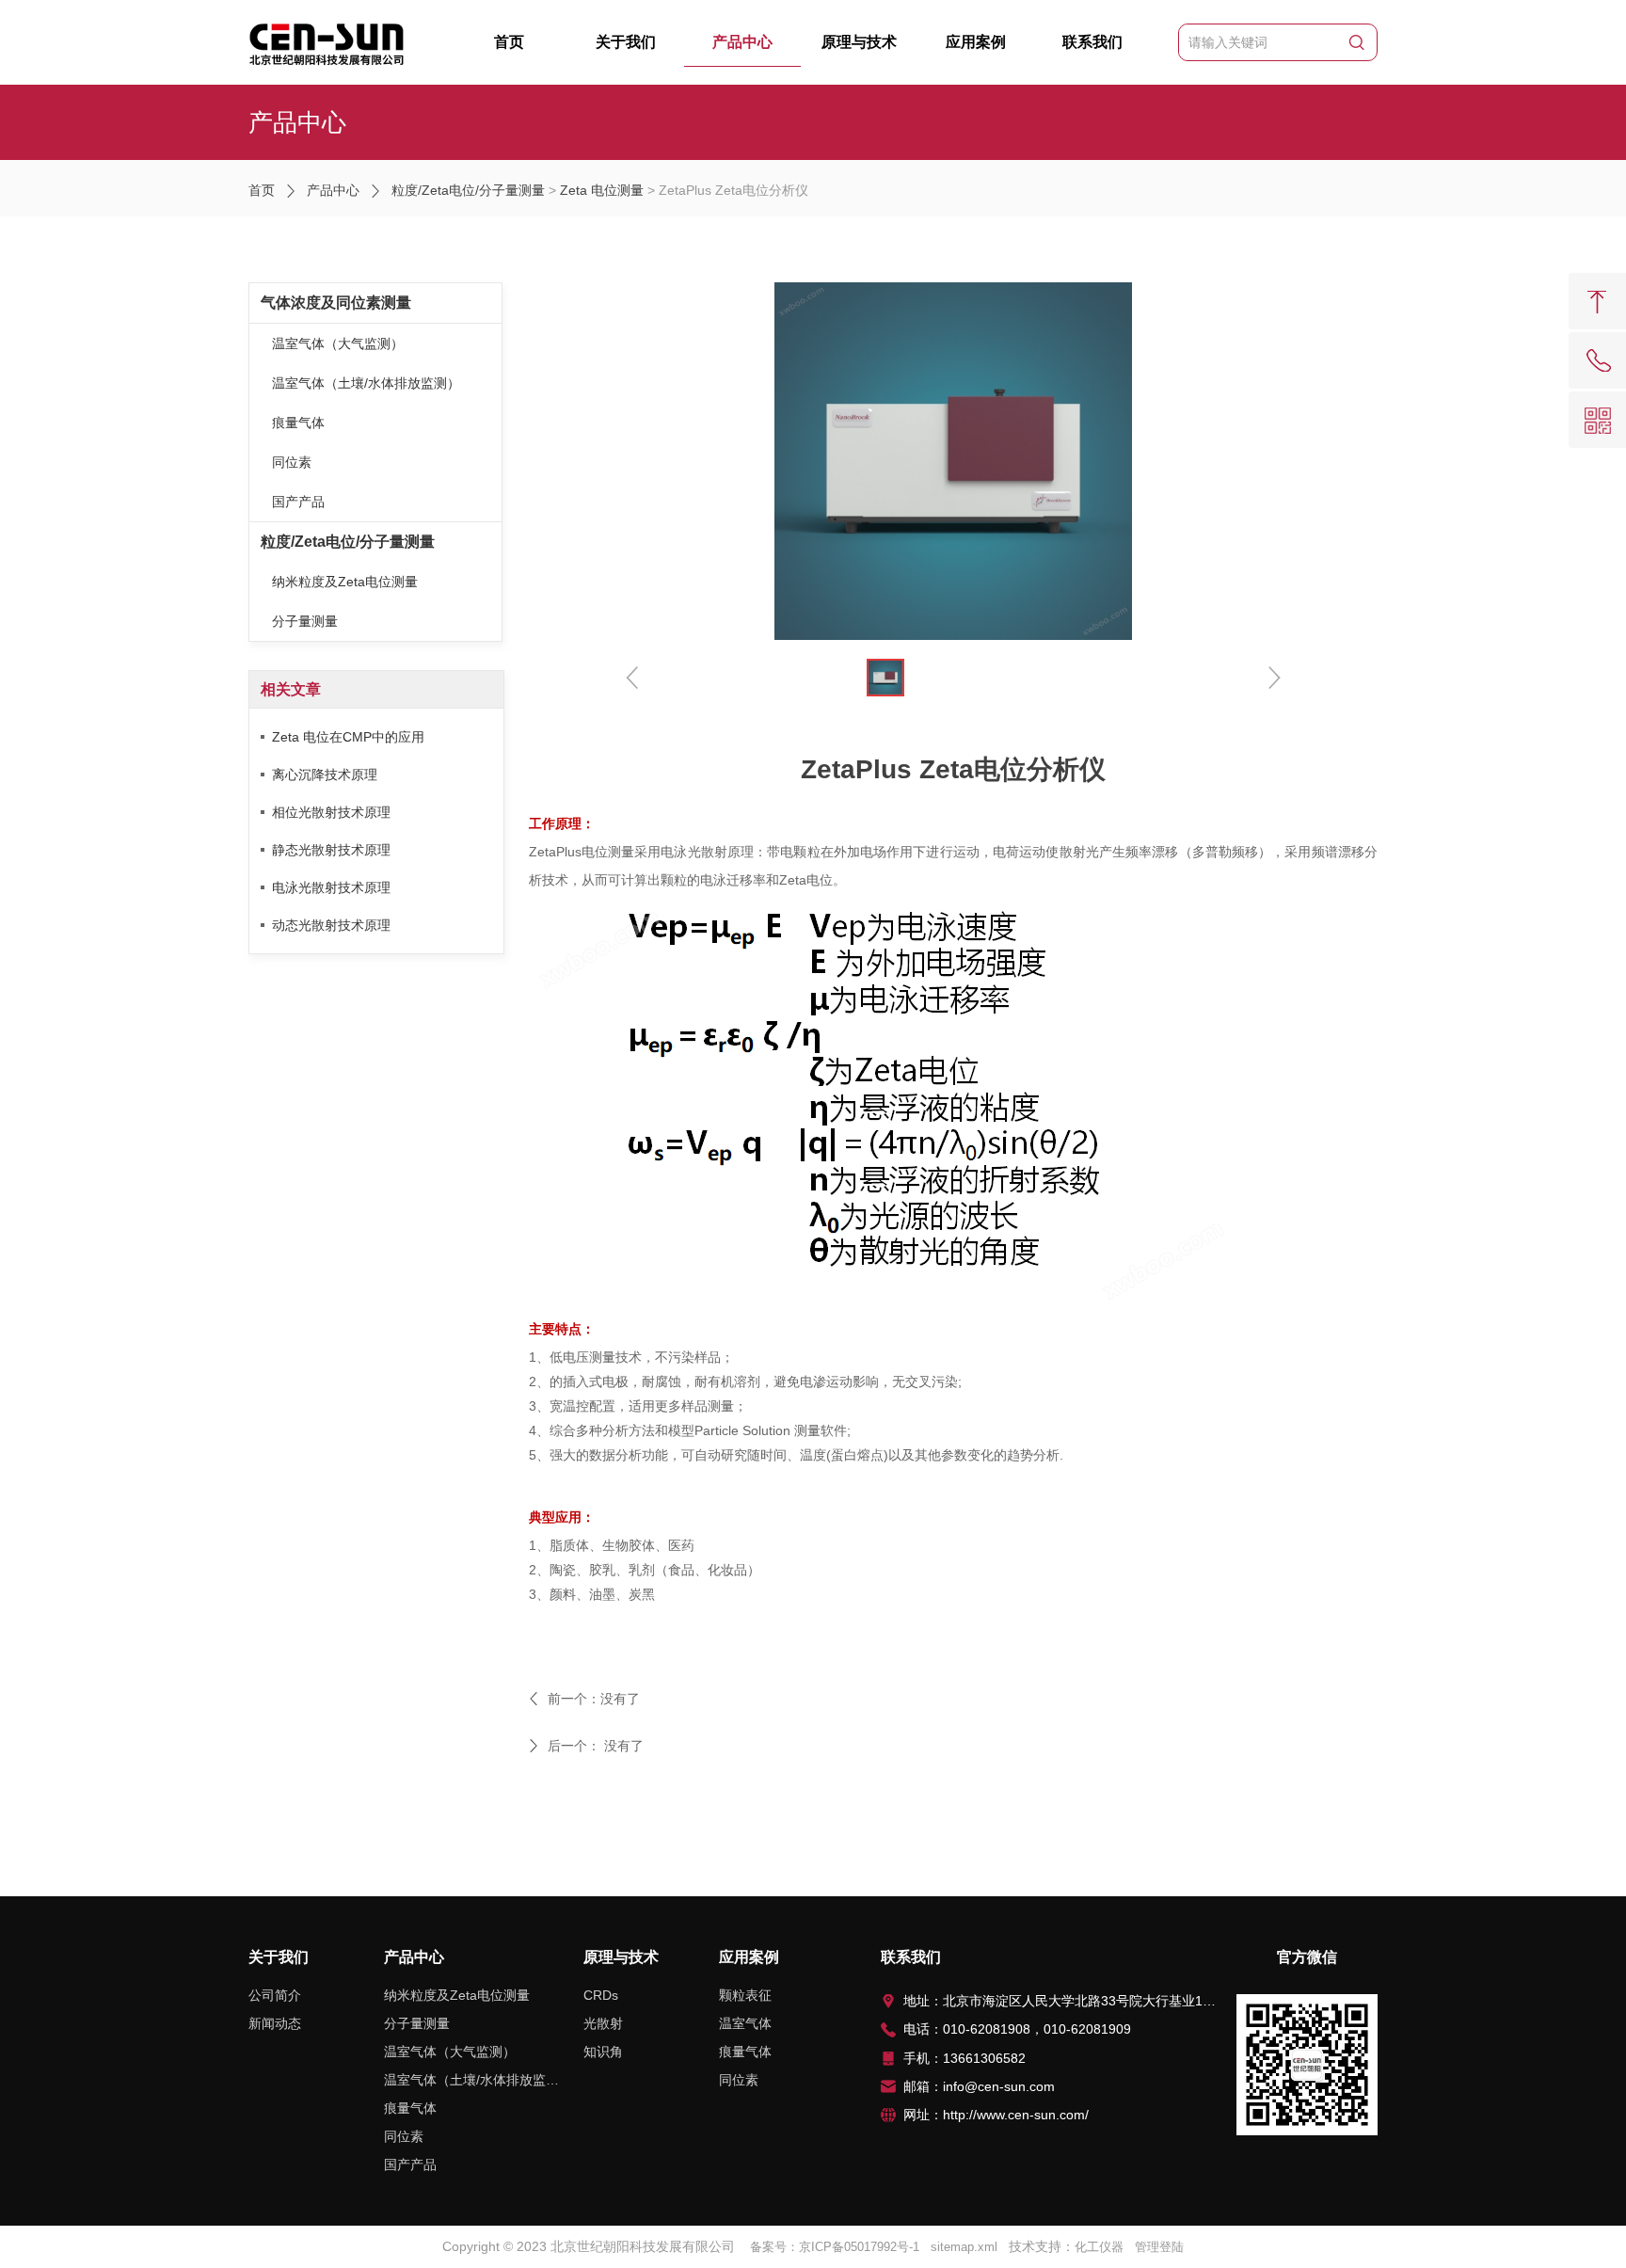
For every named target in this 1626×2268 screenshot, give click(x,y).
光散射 (603, 2023)
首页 (509, 42)
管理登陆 (1159, 2247)
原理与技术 (859, 42)
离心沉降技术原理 (325, 775)
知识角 (603, 2052)
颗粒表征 (745, 1995)
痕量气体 (298, 423)
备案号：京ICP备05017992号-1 (835, 2247)
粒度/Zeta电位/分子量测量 (468, 190)
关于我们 (626, 42)
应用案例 (976, 42)
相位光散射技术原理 (331, 812)
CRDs (601, 1995)
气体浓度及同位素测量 (336, 303)
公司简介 (275, 1995)
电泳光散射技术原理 (331, 887)
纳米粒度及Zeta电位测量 (345, 582)
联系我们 (1092, 42)
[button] (1273, 677)
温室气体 (745, 2023)
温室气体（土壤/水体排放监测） (366, 383)
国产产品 (298, 502)
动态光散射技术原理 (331, 925)
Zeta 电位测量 (602, 190)
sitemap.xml (964, 2247)
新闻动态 (275, 2023)
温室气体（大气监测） (338, 343)
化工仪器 (1099, 2247)
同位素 (292, 462)
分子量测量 (305, 621)
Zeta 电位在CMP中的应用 (348, 737)
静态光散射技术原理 (331, 850)
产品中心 (742, 42)
